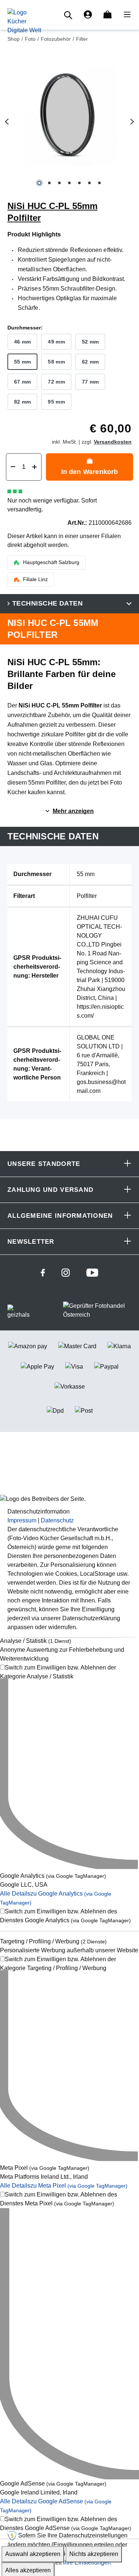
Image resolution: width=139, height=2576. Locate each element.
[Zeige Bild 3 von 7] (59, 183)
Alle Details (64, 2186)
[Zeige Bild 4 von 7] (69, 183)
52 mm (90, 342)
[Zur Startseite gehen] (24, 21)
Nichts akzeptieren (94, 2554)
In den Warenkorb (90, 472)
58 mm (56, 362)
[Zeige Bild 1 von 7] (39, 183)
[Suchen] (69, 15)
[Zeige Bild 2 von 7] (49, 183)
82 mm (22, 402)
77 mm (90, 382)
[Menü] (125, 15)
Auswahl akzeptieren (33, 2554)
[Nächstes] (132, 122)
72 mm (56, 382)
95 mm (56, 402)
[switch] (69, 1672)
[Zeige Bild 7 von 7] (100, 183)
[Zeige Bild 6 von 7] (90, 183)
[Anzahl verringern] (13, 467)
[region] (69, 122)
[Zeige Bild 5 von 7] (80, 183)
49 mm (56, 342)
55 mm (22, 362)
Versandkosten (113, 442)
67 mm (22, 382)
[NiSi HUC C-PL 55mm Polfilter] (69, 115)
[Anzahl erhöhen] (34, 467)
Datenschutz (57, 1520)
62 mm (90, 362)
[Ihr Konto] (88, 15)
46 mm (22, 342)
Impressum (22, 1520)
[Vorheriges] (7, 122)
